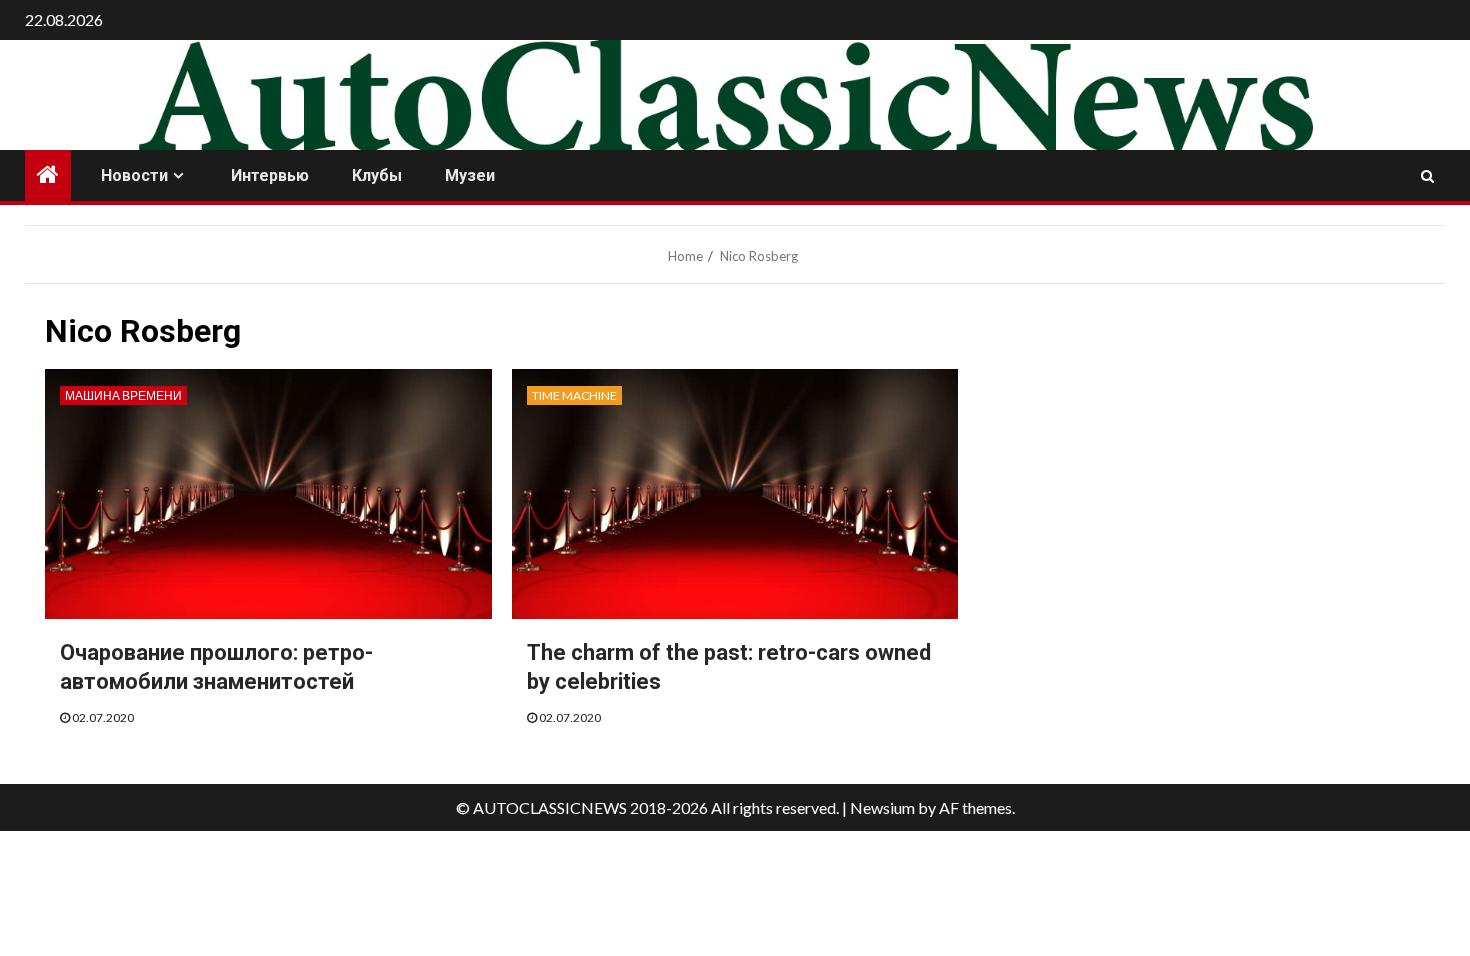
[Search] (1427, 176)
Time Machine (574, 395)
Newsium (882, 807)
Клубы (377, 175)
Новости (134, 175)
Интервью (270, 175)
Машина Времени (123, 395)
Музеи (470, 175)
